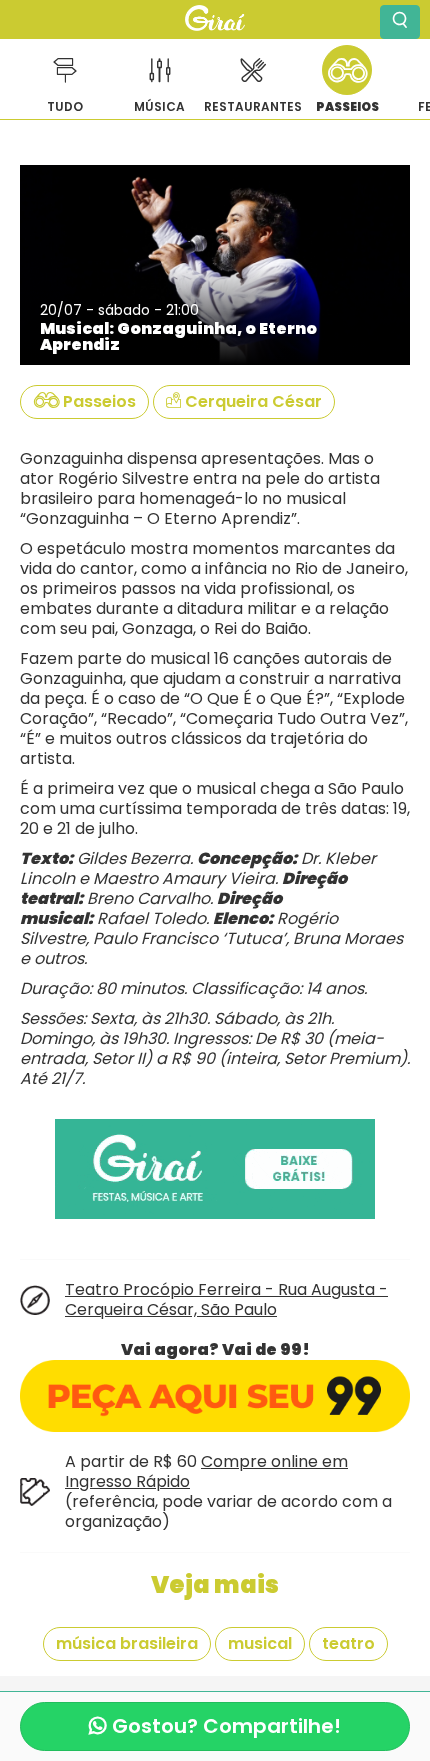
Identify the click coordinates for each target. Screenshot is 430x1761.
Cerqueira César (251, 401)
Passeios (97, 401)
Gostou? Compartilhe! (224, 1726)
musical (260, 1643)
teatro (348, 1643)
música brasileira (127, 1643)
